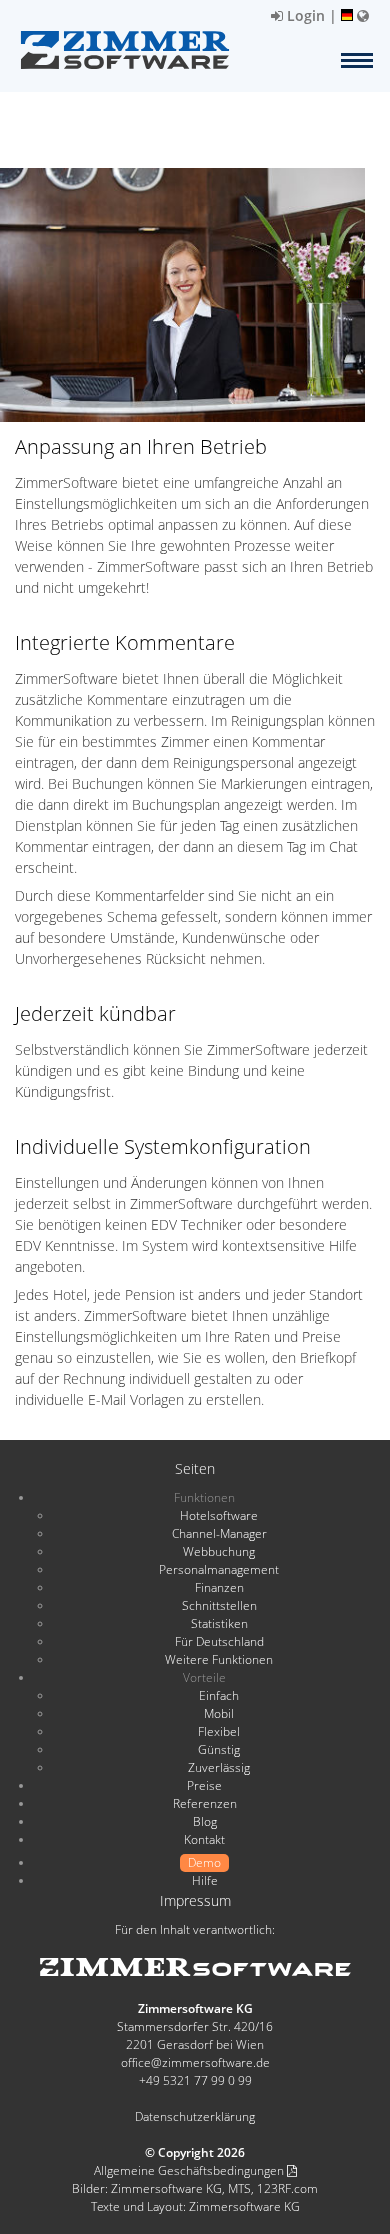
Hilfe (205, 1880)
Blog (205, 1821)
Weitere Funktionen (219, 1659)
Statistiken (219, 1623)
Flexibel (219, 1731)
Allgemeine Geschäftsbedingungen (190, 2170)
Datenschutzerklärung (195, 2116)
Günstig (219, 1749)
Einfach (219, 1695)
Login (304, 15)
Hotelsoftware (219, 1515)
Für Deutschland (219, 1641)
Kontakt (204, 1839)
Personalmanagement (219, 1569)
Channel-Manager (219, 1533)
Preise (204, 1785)
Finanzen (219, 1587)
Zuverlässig (219, 1767)
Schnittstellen (219, 1605)
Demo (204, 1862)
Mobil (219, 1713)
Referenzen (205, 1803)
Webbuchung (219, 1551)
